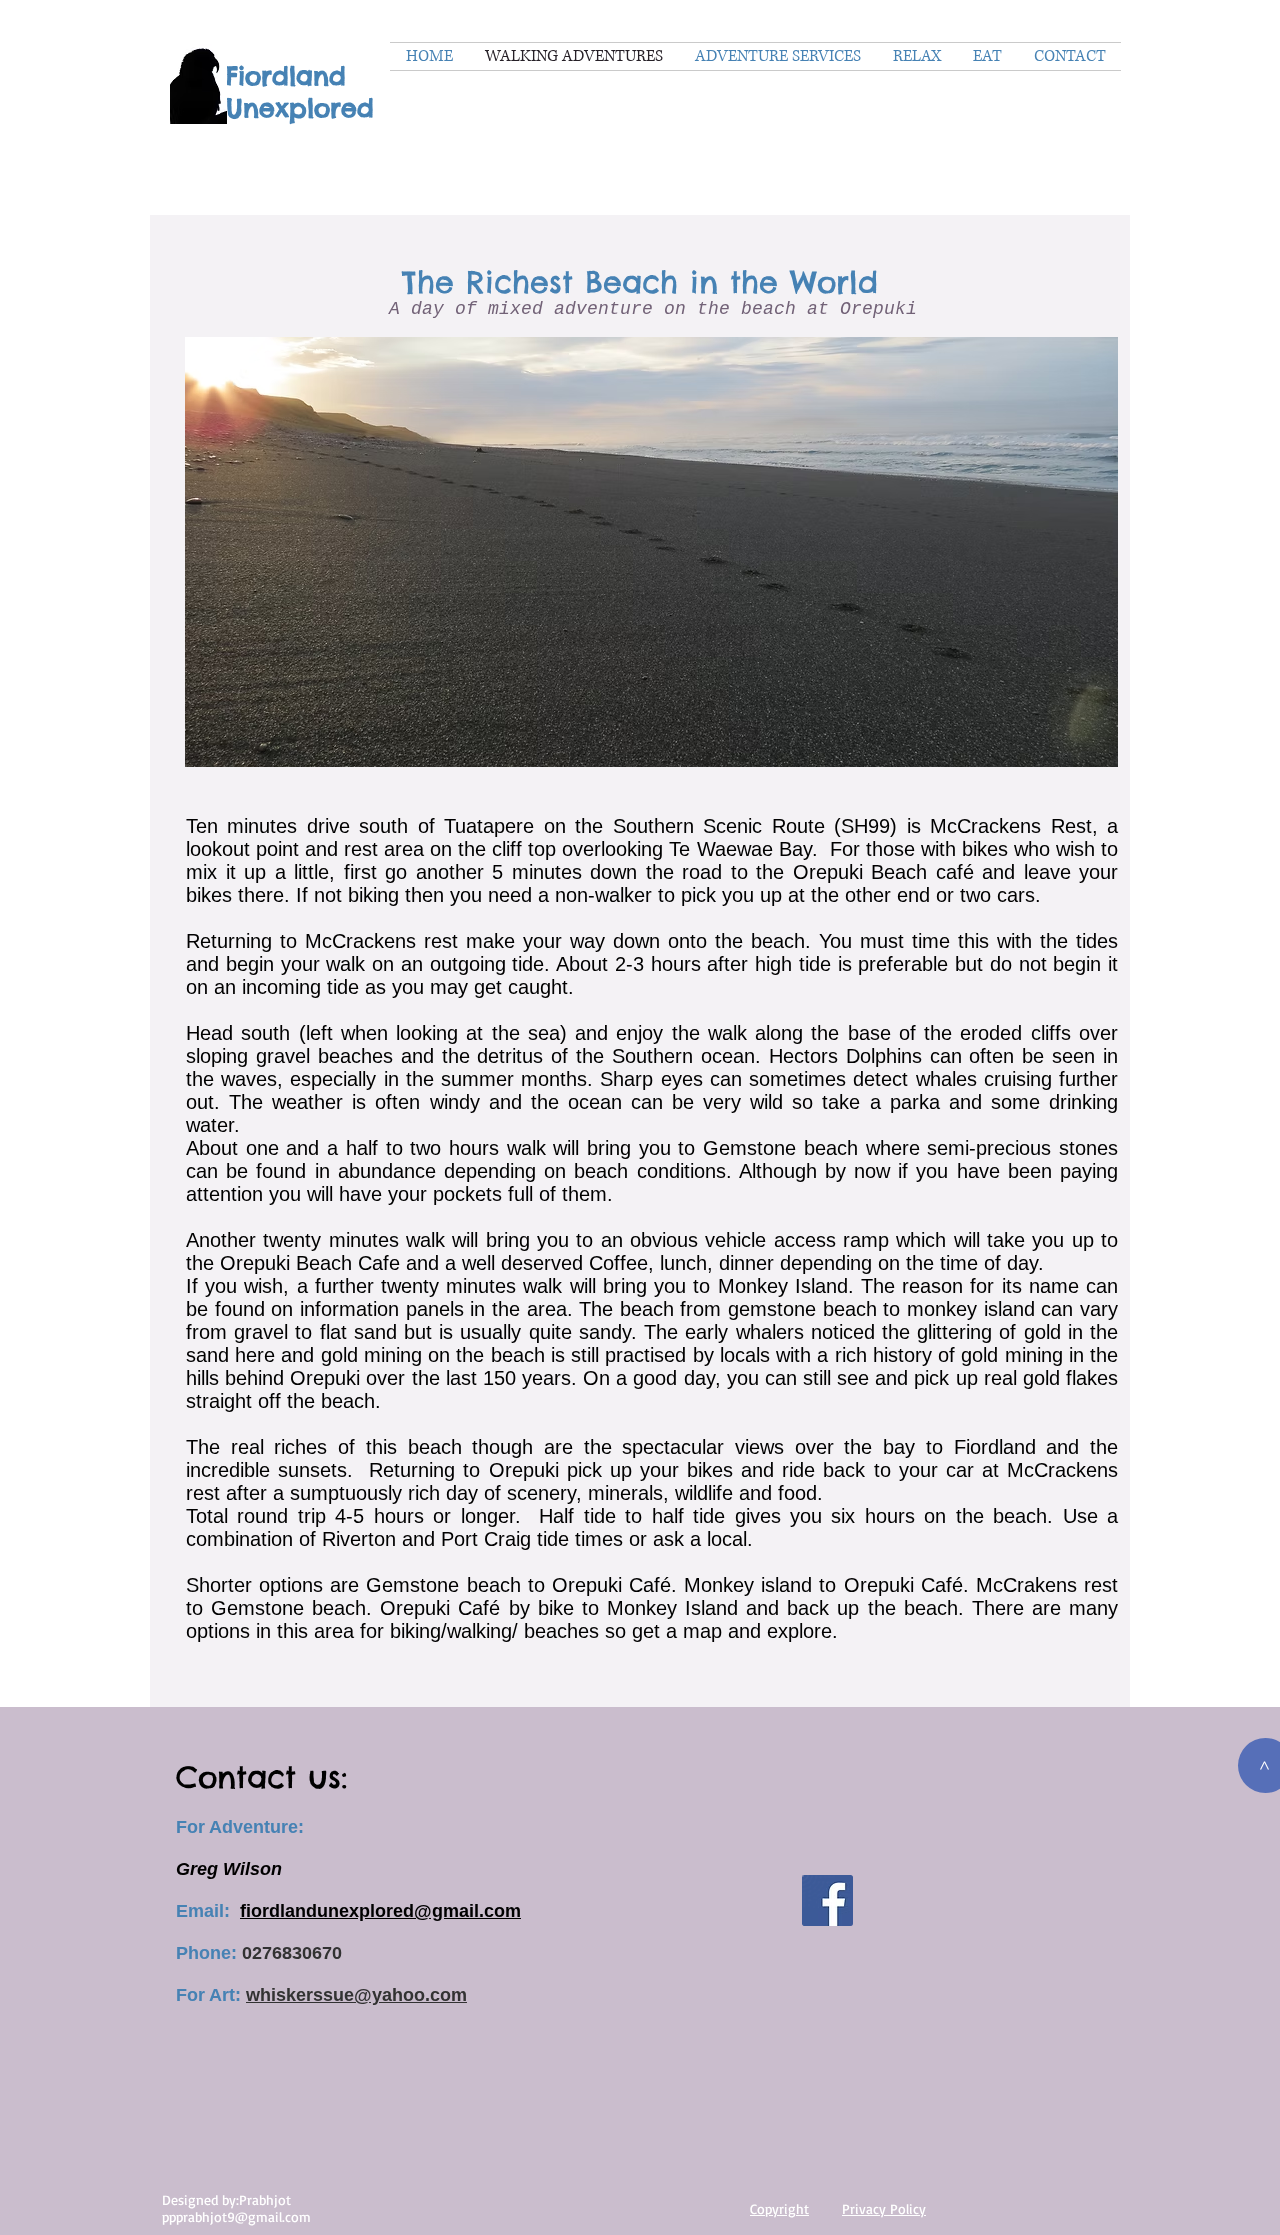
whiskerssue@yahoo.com (356, 1995)
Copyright (779, 2208)
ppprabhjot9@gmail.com (236, 2216)
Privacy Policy (884, 2208)
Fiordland (286, 76)
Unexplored (300, 108)
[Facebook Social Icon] (827, 1900)
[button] (651, 552)
